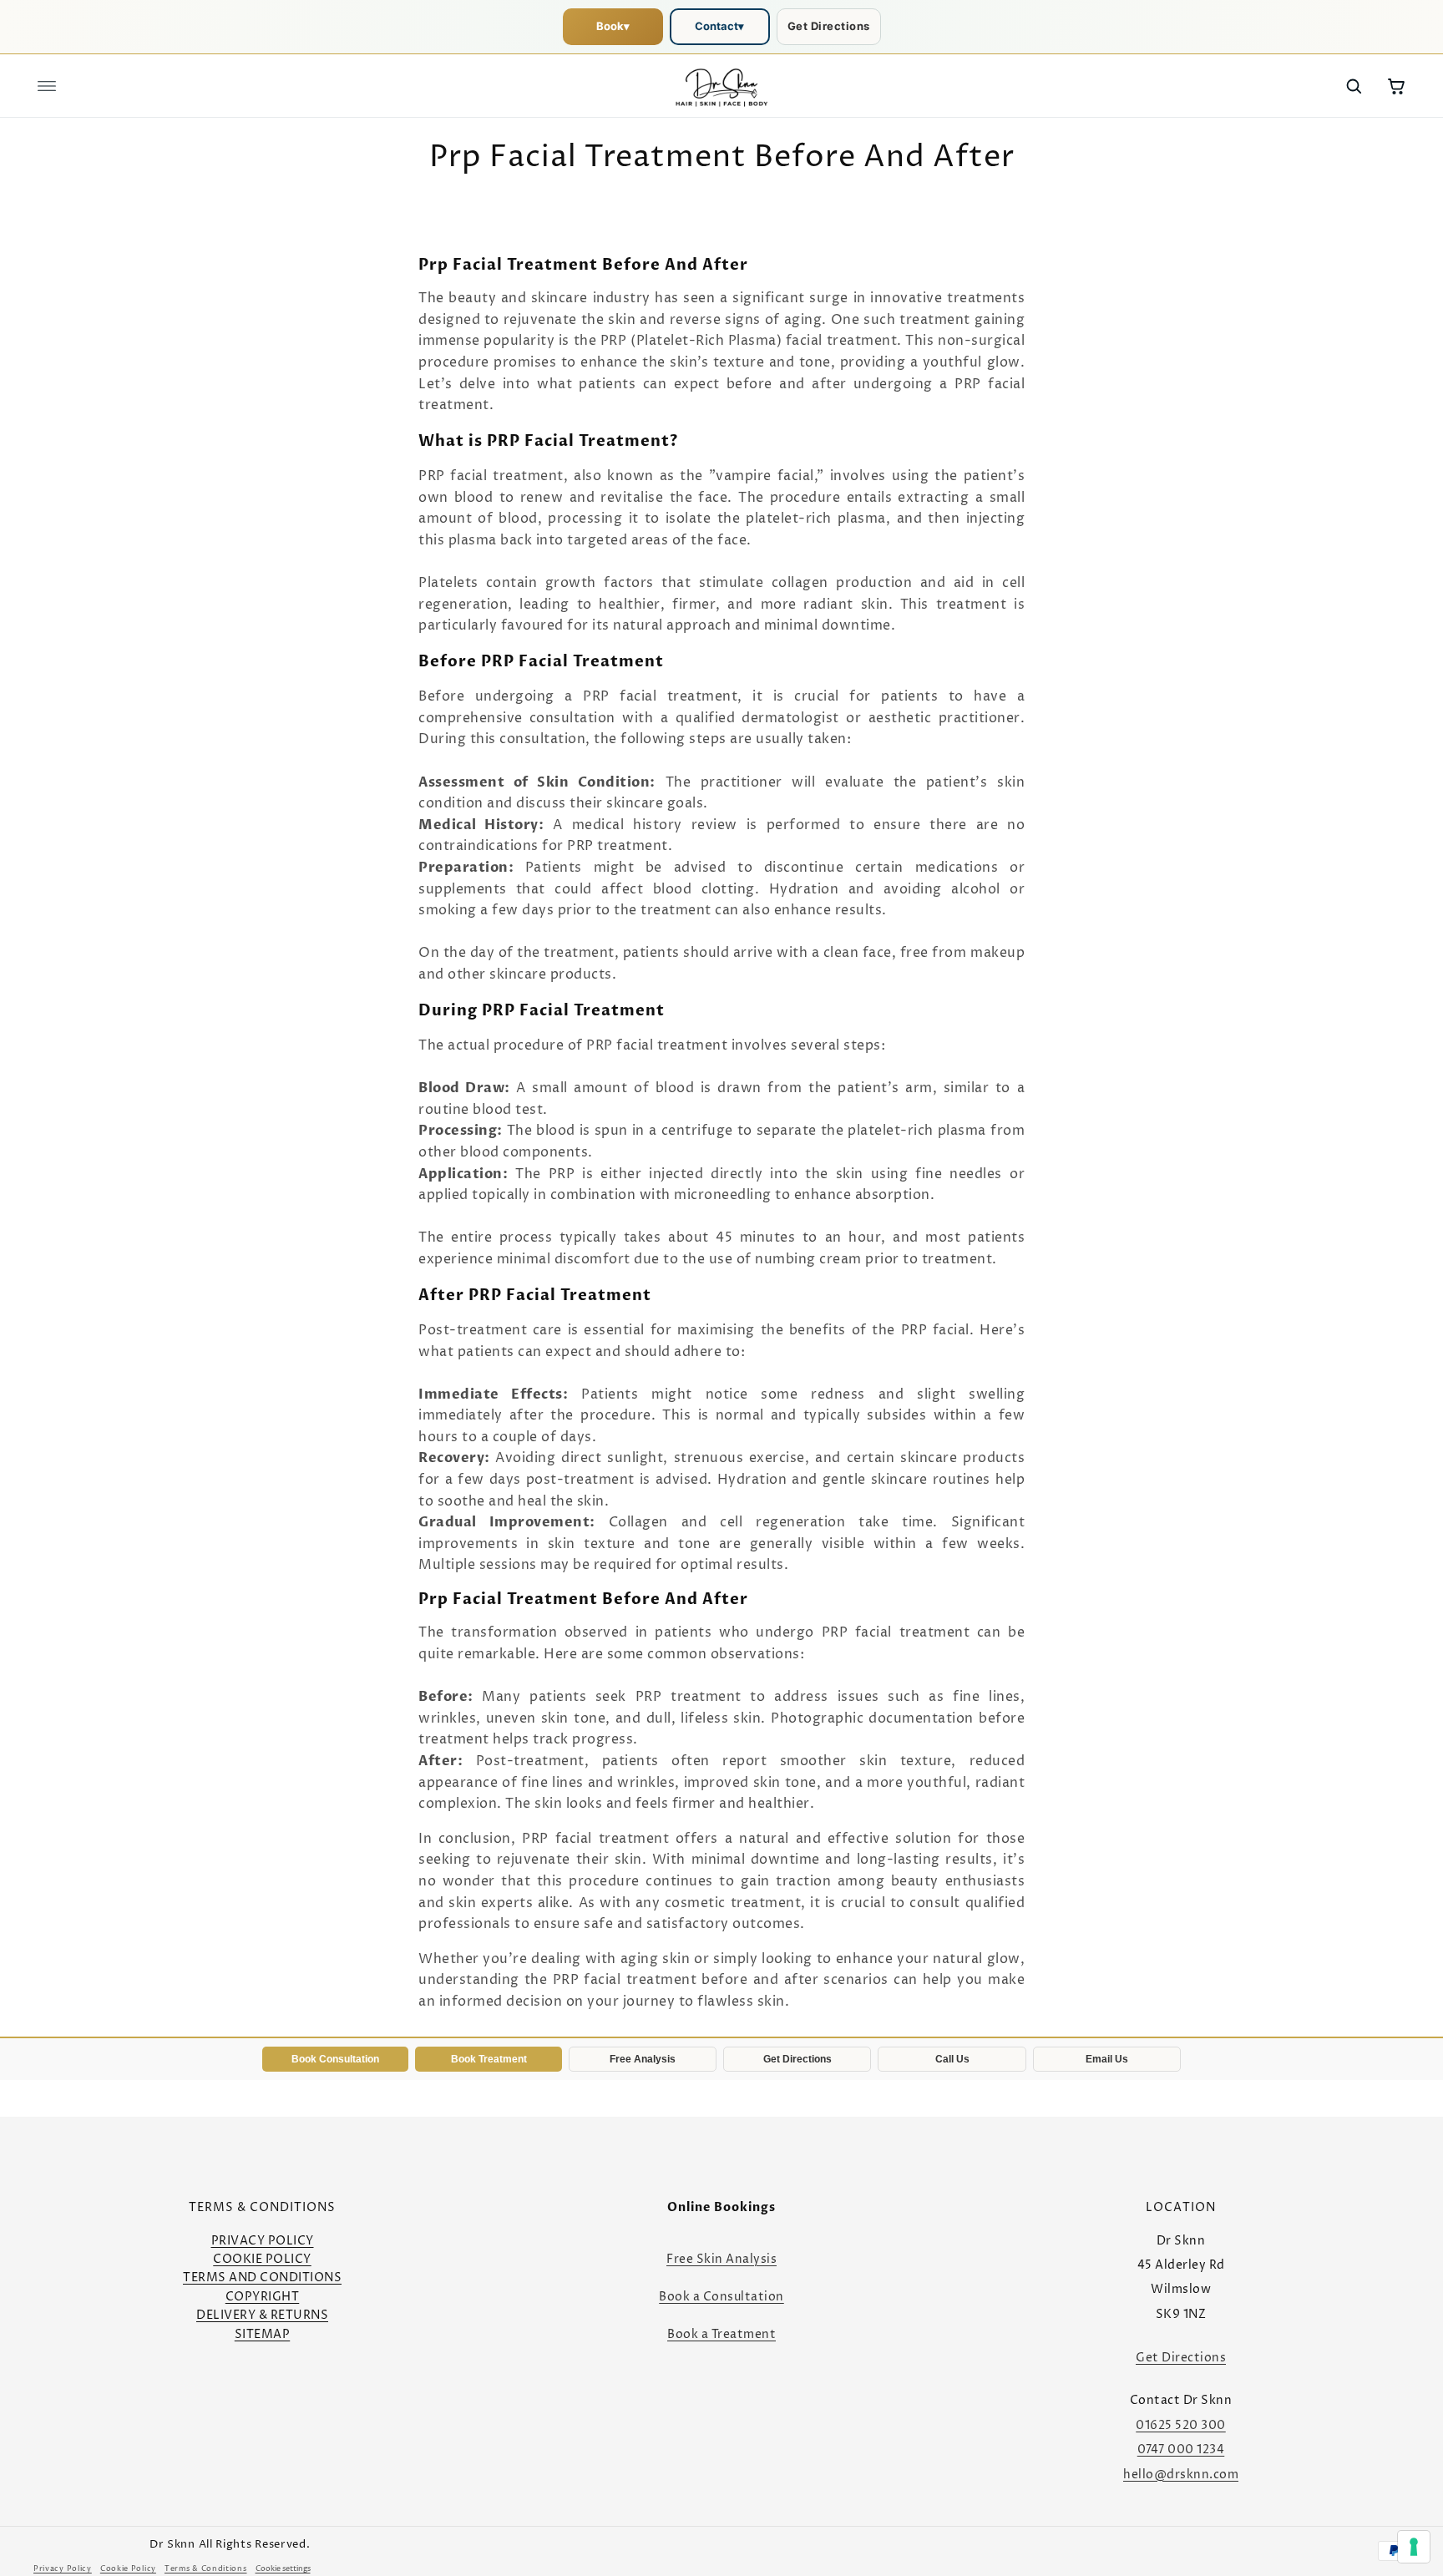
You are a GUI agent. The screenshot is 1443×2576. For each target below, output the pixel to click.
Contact (719, 26)
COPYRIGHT (263, 2297)
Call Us (952, 2059)
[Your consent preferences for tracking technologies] (1414, 2547)
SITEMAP (263, 2334)
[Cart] (1396, 86)
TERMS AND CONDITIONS (262, 2277)
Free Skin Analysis (721, 2259)
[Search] (1354, 86)
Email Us (1107, 2059)
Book (613, 26)
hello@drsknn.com (1181, 2475)
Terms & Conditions (206, 2569)
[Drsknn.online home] (721, 86)
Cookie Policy (128, 2569)
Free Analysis (643, 2059)
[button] (47, 86)
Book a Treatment (721, 2334)
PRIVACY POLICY (263, 2241)
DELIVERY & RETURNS (262, 2315)
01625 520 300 (1181, 2425)
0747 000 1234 (1181, 2449)
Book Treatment (489, 2059)
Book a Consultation (721, 2297)
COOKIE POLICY (262, 2259)
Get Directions (829, 26)
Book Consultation (335, 2059)
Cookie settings (283, 2569)
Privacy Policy (63, 2569)
